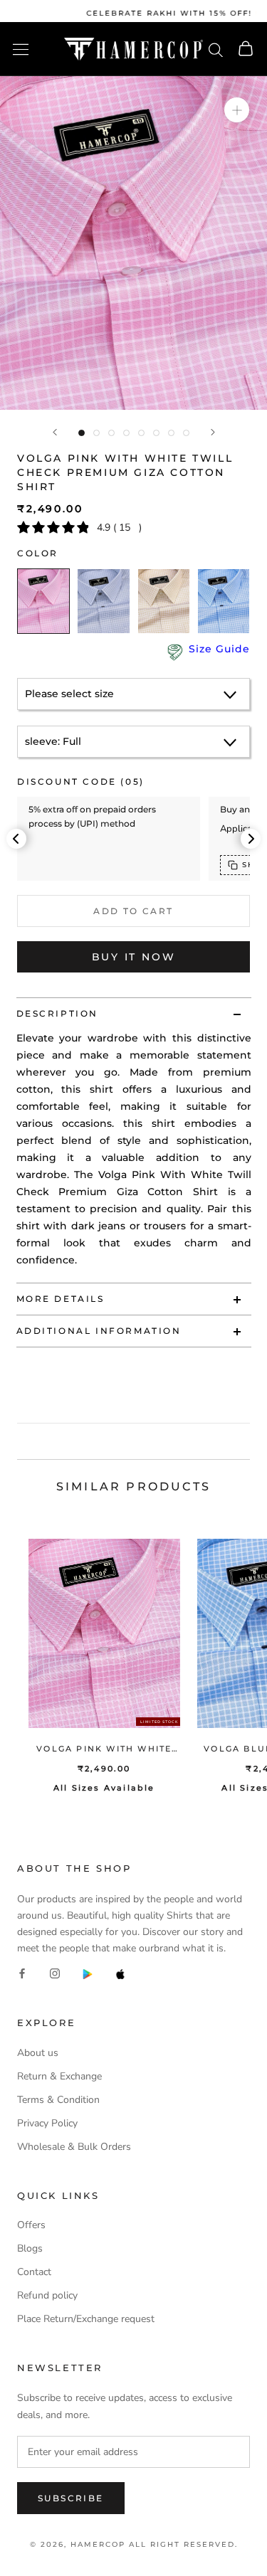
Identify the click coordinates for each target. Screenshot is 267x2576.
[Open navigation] (21, 49)
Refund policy (47, 2295)
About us (38, 2053)
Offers (31, 2225)
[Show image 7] (171, 433)
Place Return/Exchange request (86, 2319)
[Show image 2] (96, 433)
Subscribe (71, 2498)
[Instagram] (55, 1973)
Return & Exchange (59, 2076)
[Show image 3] (111, 433)
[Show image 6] (156, 433)
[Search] (216, 49)
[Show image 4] (126, 433)
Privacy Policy (47, 2123)
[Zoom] (237, 110)
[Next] (213, 432)
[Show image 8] (186, 433)
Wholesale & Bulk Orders (74, 2147)
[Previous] (55, 432)
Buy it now (134, 957)
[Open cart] (246, 49)
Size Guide (219, 649)
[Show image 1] (82, 433)
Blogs (30, 2248)
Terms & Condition (58, 2100)
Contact (34, 2272)
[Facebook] (22, 1973)
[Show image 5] (141, 433)
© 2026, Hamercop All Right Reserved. (134, 2544)
